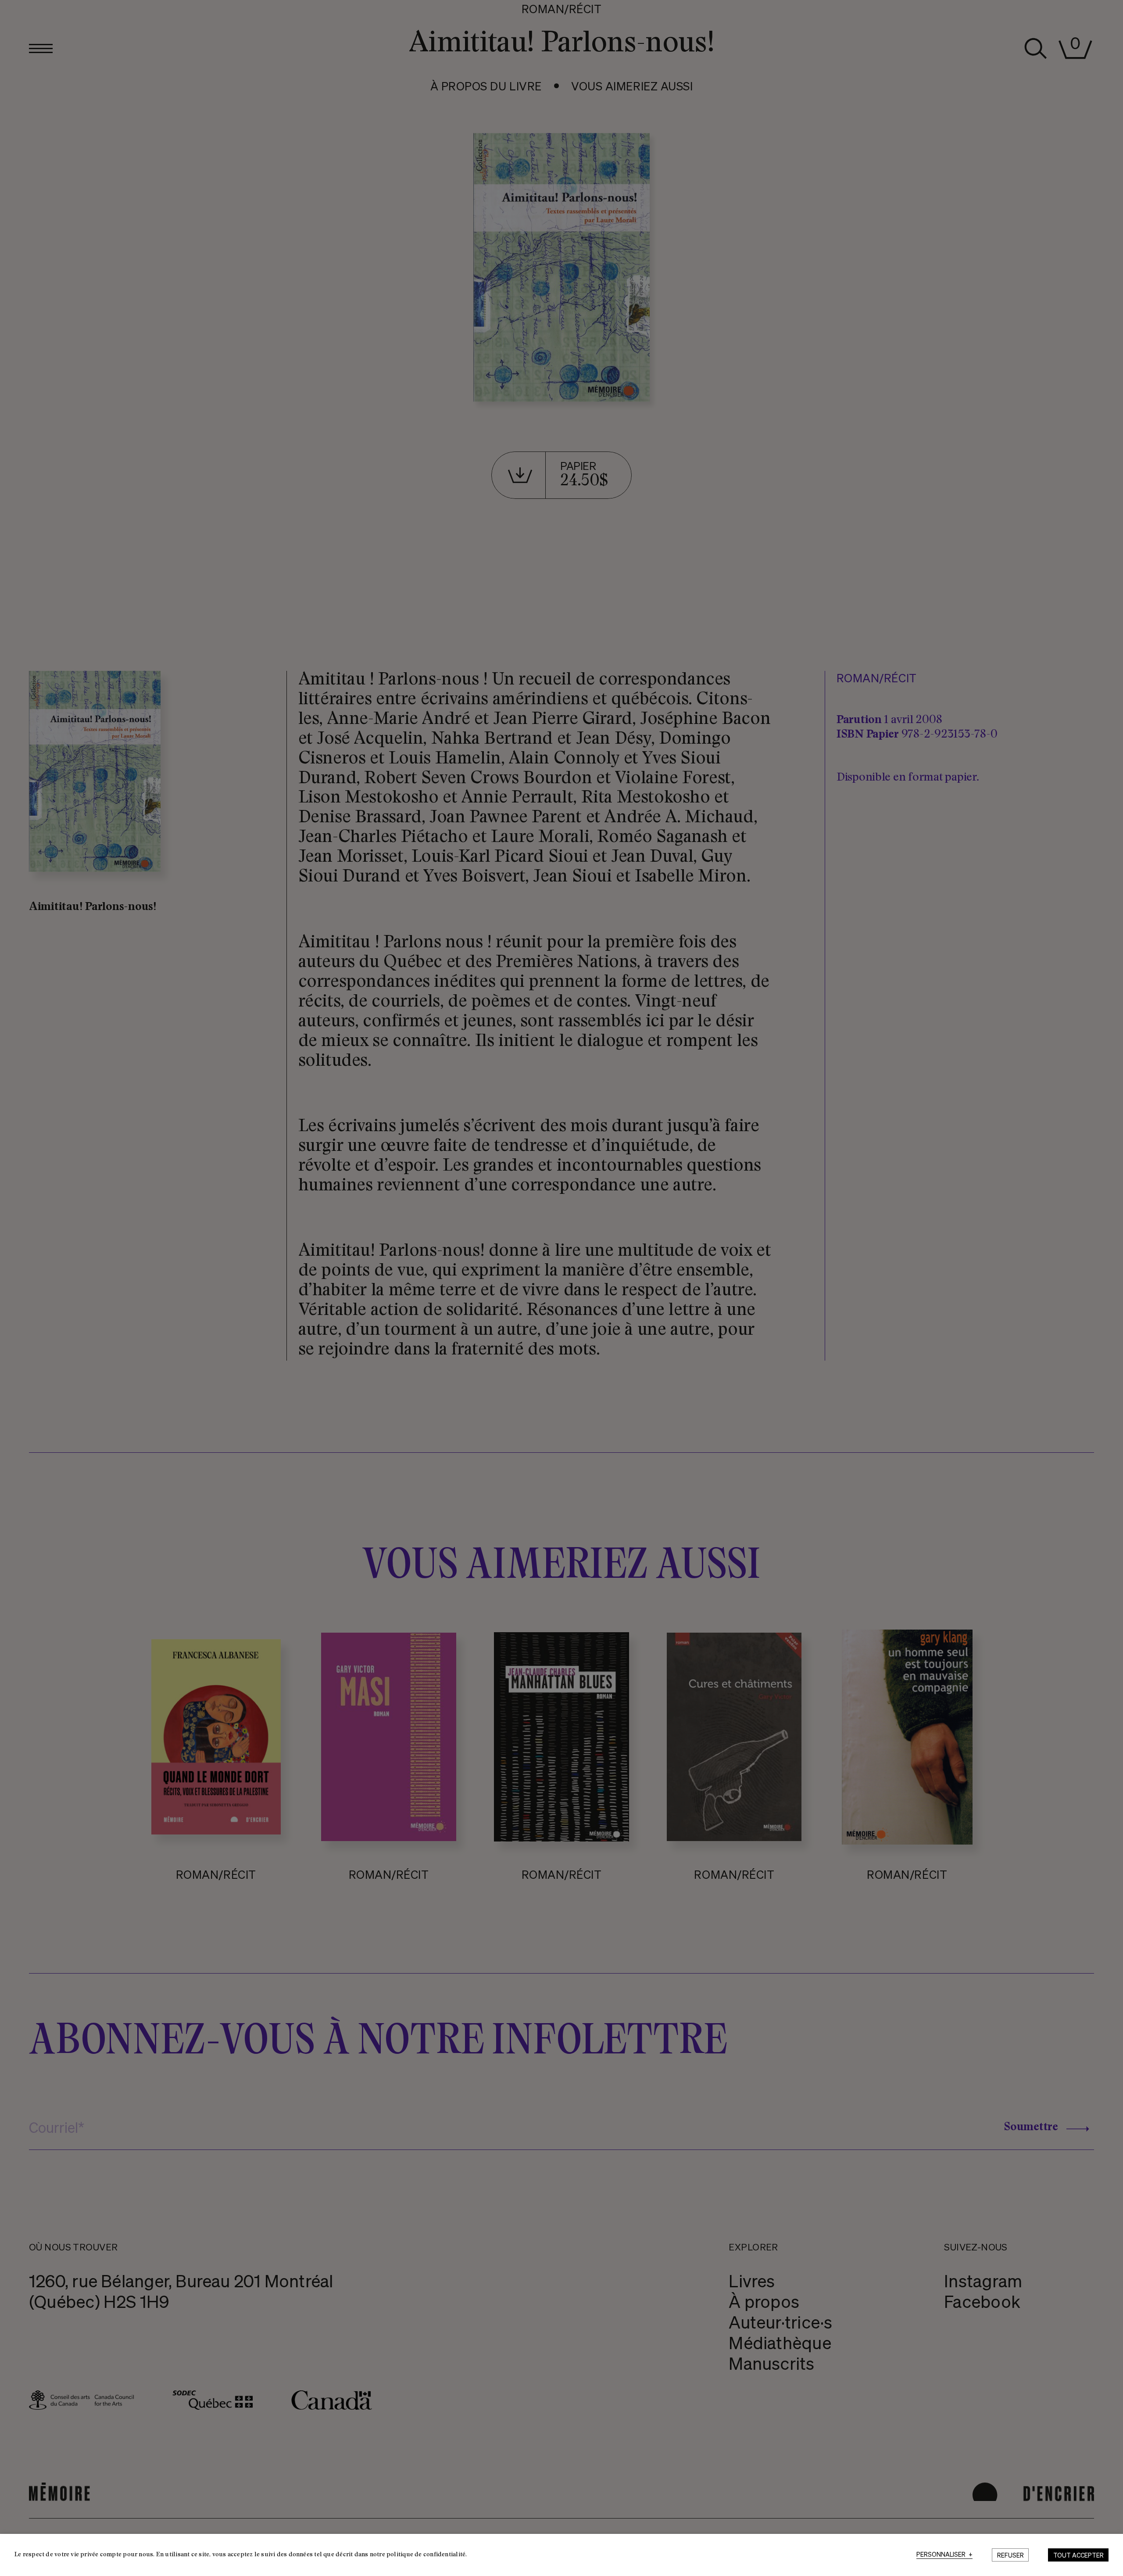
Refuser (1010, 2555)
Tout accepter (1078, 2555)
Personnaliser (944, 2555)
